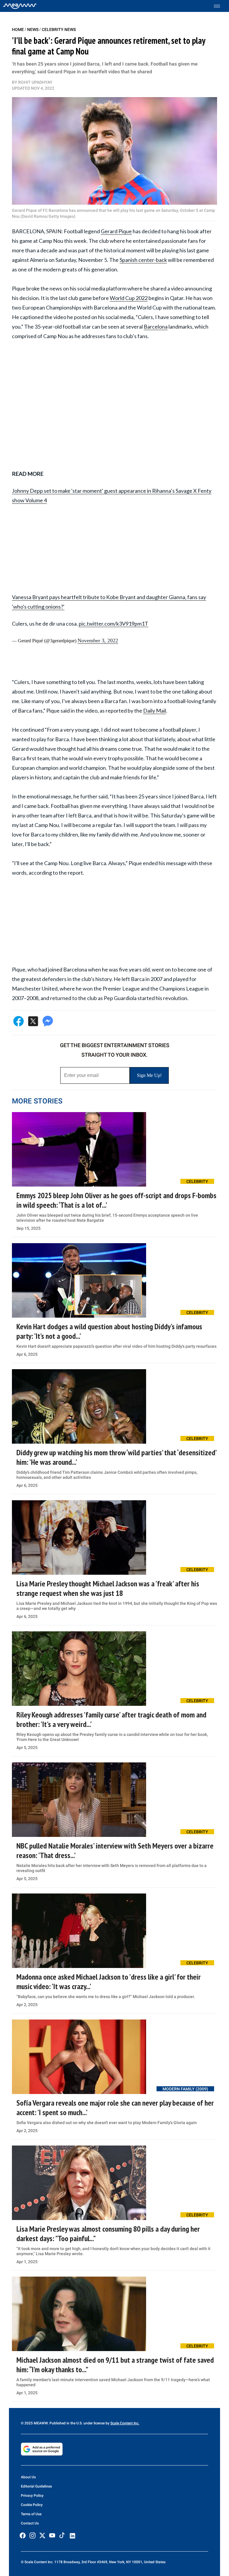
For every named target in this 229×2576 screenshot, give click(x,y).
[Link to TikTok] (62, 2537)
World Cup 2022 (129, 298)
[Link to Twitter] (42, 2535)
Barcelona (156, 327)
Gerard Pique (116, 231)
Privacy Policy (32, 2496)
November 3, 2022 (98, 640)
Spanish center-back (143, 260)
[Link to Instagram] (33, 2535)
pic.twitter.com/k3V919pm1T (113, 624)
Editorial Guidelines (36, 2486)
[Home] (20, 6)
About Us (28, 2477)
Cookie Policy (32, 2505)
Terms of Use (31, 2514)
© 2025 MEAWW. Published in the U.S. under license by (66, 2423)
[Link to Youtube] (52, 2535)
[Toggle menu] (220, 6)
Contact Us (30, 2523)
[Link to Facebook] (23, 2535)
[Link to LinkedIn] (72, 2536)
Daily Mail (155, 711)
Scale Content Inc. (125, 2423)
